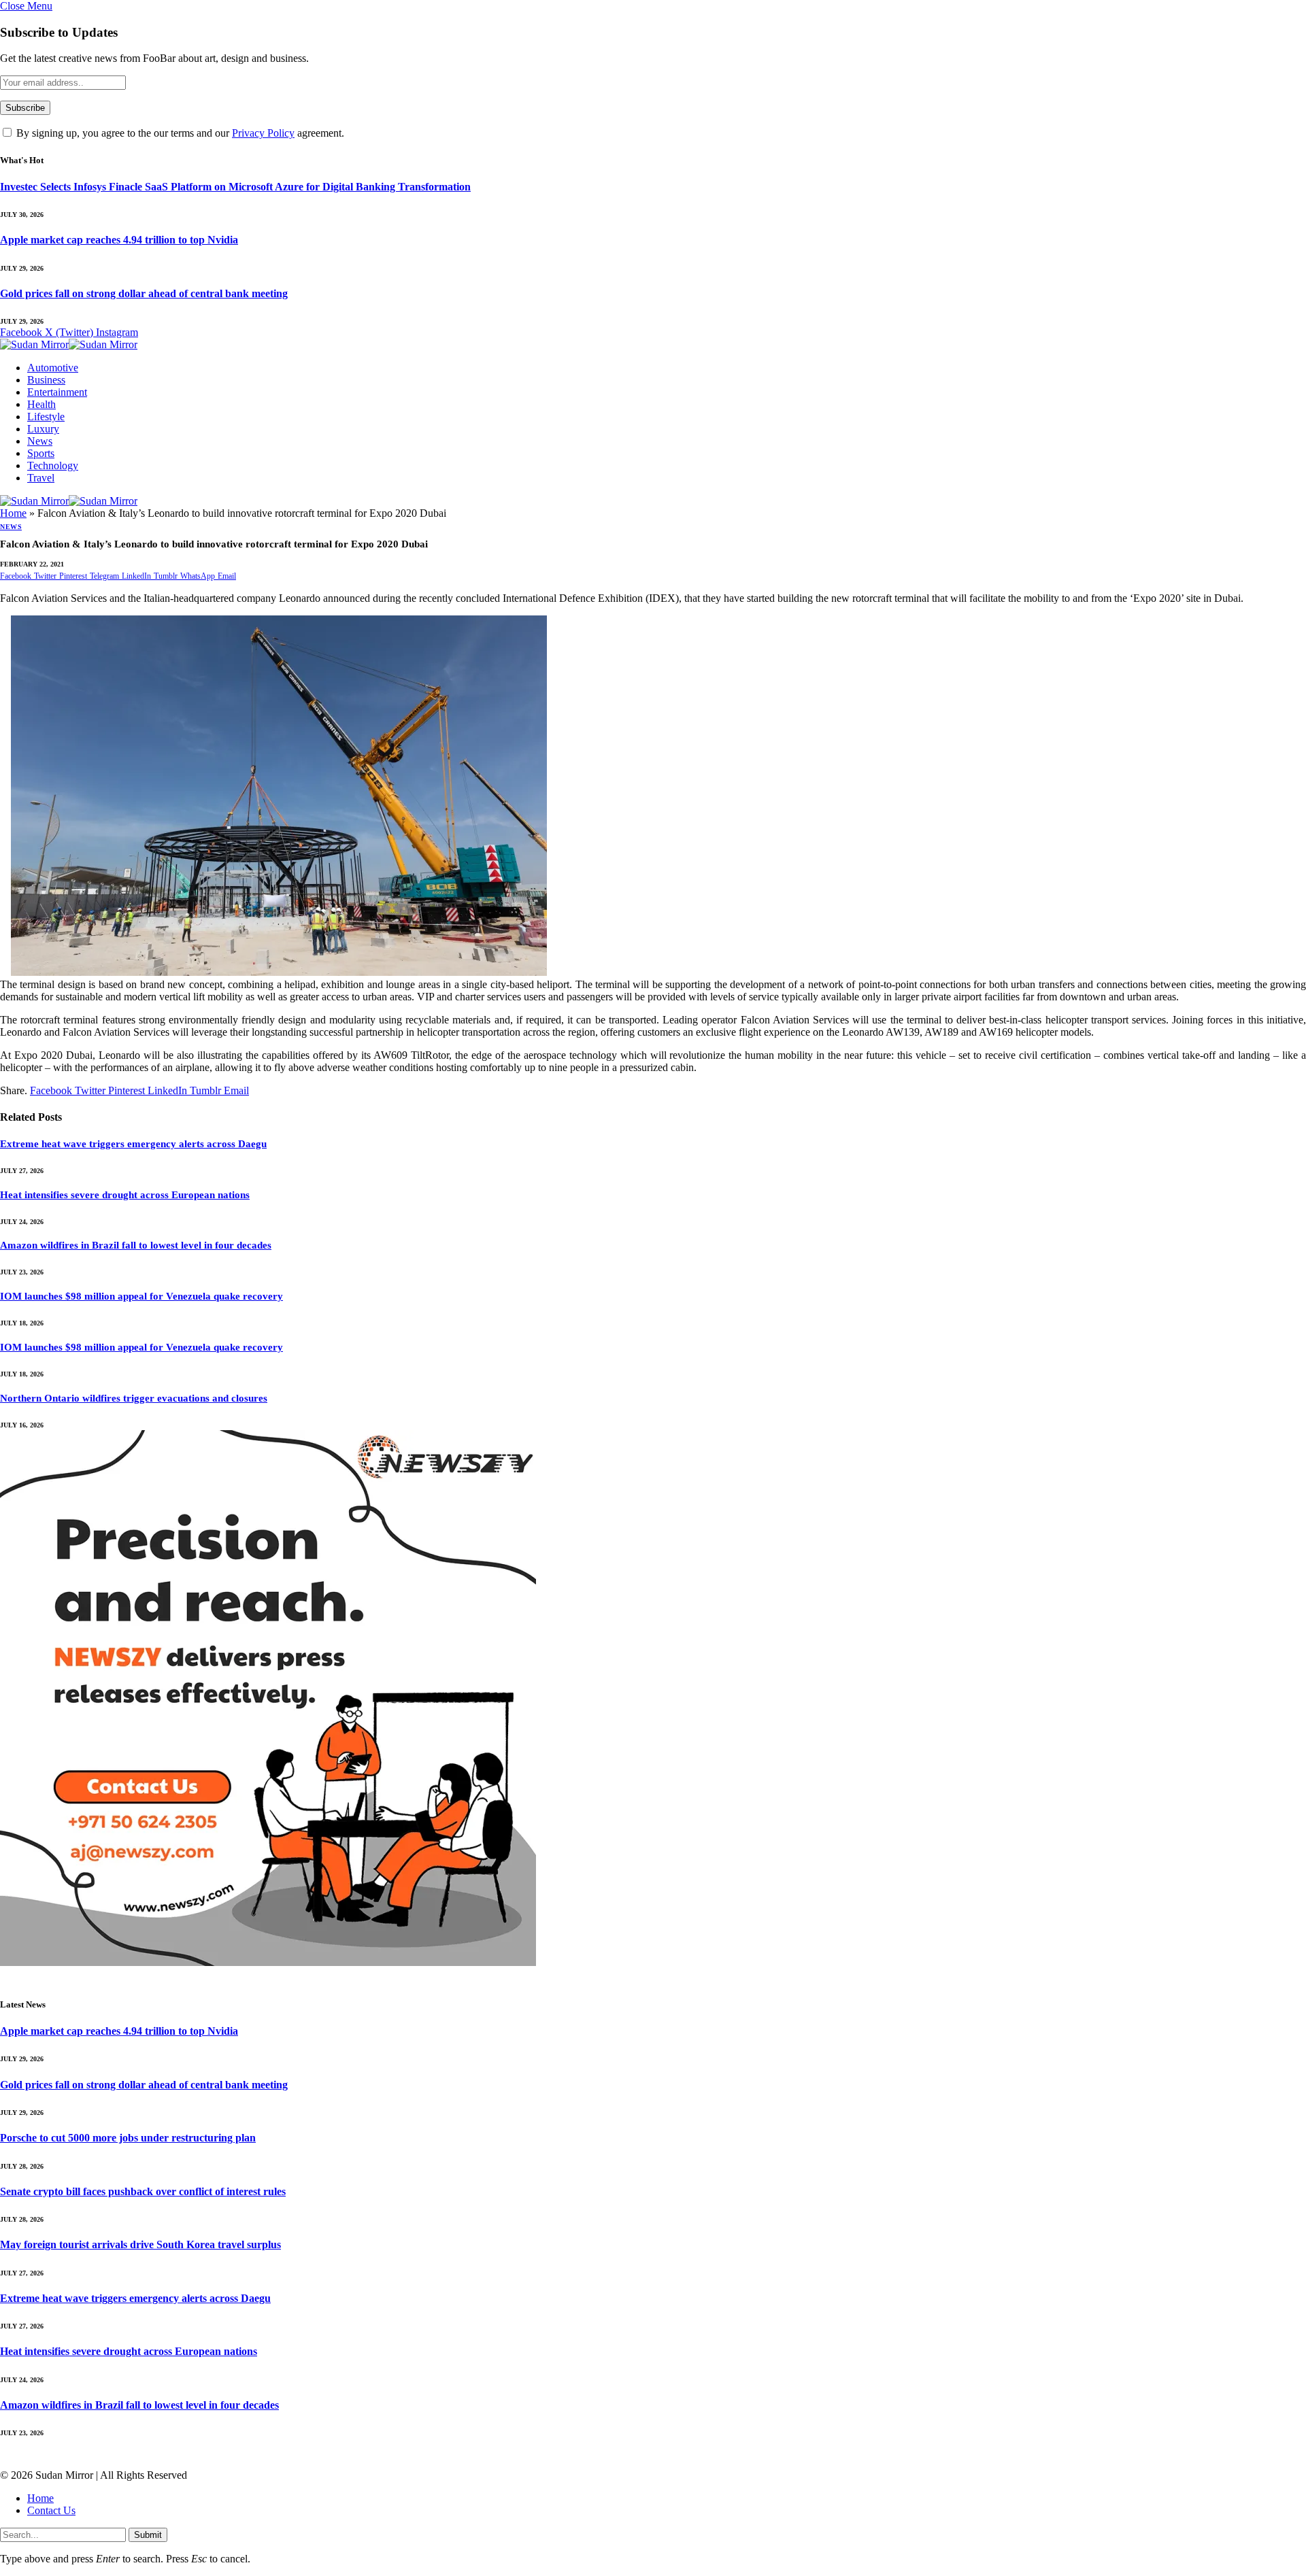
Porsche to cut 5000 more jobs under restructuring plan (128, 2138)
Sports (41, 453)
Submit (148, 2535)
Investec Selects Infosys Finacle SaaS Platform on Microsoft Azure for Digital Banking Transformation (235, 187)
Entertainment (57, 392)
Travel (41, 478)
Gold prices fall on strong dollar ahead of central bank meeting (144, 293)
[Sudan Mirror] (69, 346)
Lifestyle (46, 417)
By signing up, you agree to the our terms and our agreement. (179, 133)
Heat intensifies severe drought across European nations (125, 1195)
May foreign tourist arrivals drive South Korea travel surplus (140, 2244)
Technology (53, 465)
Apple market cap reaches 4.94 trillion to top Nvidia (119, 240)
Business (46, 380)
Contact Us (51, 2510)
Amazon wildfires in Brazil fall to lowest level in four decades (136, 1245)
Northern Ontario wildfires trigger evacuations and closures (134, 1398)
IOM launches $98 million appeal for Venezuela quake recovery (141, 1296)
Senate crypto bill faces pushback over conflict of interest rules (143, 2191)
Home (13, 513)
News (40, 441)
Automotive (53, 368)
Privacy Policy (263, 133)
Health (41, 404)
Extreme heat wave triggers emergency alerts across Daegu (133, 1144)
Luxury (43, 429)
